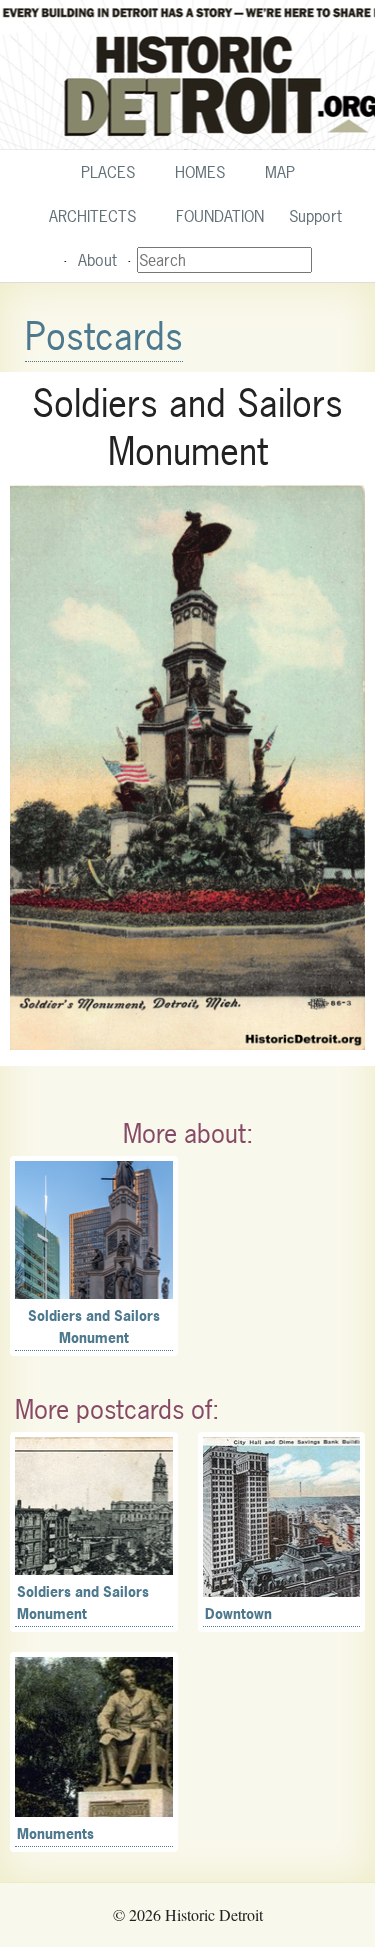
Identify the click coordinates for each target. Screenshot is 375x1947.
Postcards (104, 336)
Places (108, 172)
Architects (92, 216)
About (97, 260)
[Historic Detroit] (187, 75)
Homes (200, 172)
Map (280, 172)
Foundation (220, 216)
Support (315, 216)
